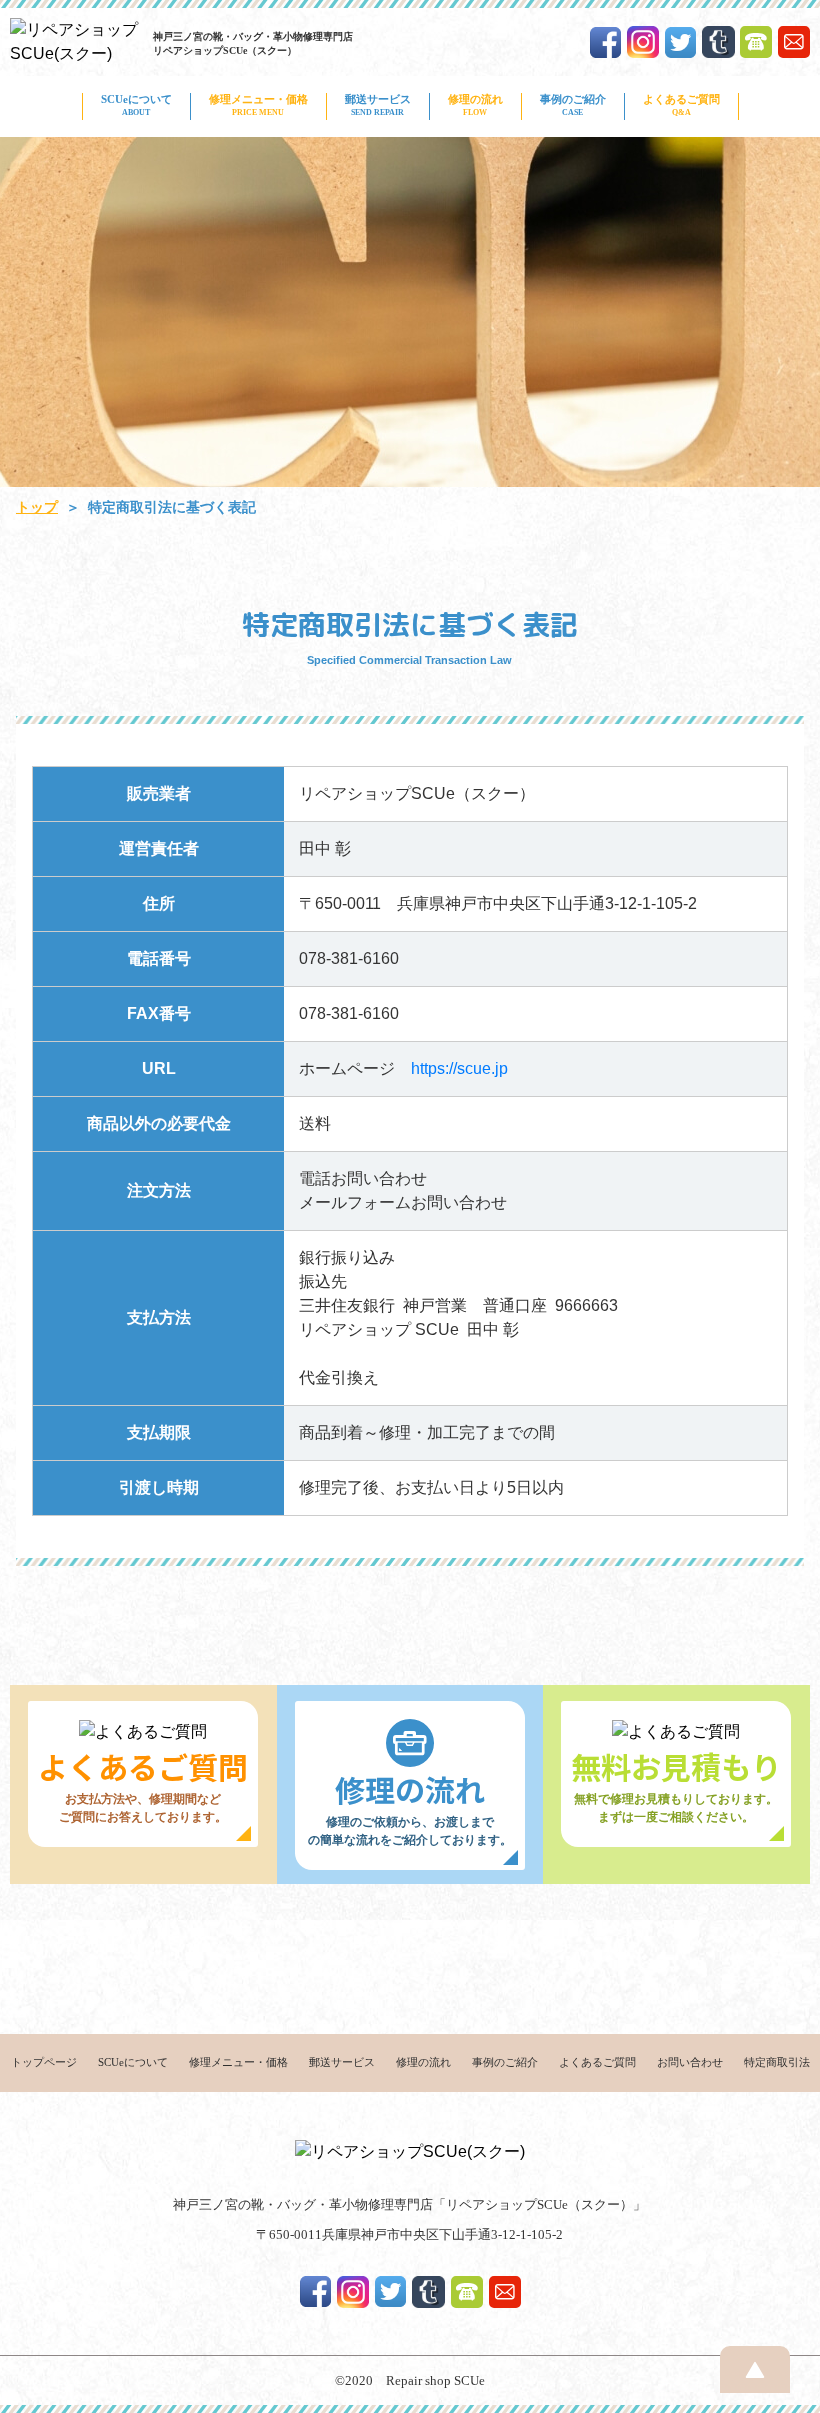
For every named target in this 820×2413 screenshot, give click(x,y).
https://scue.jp (459, 1068)
